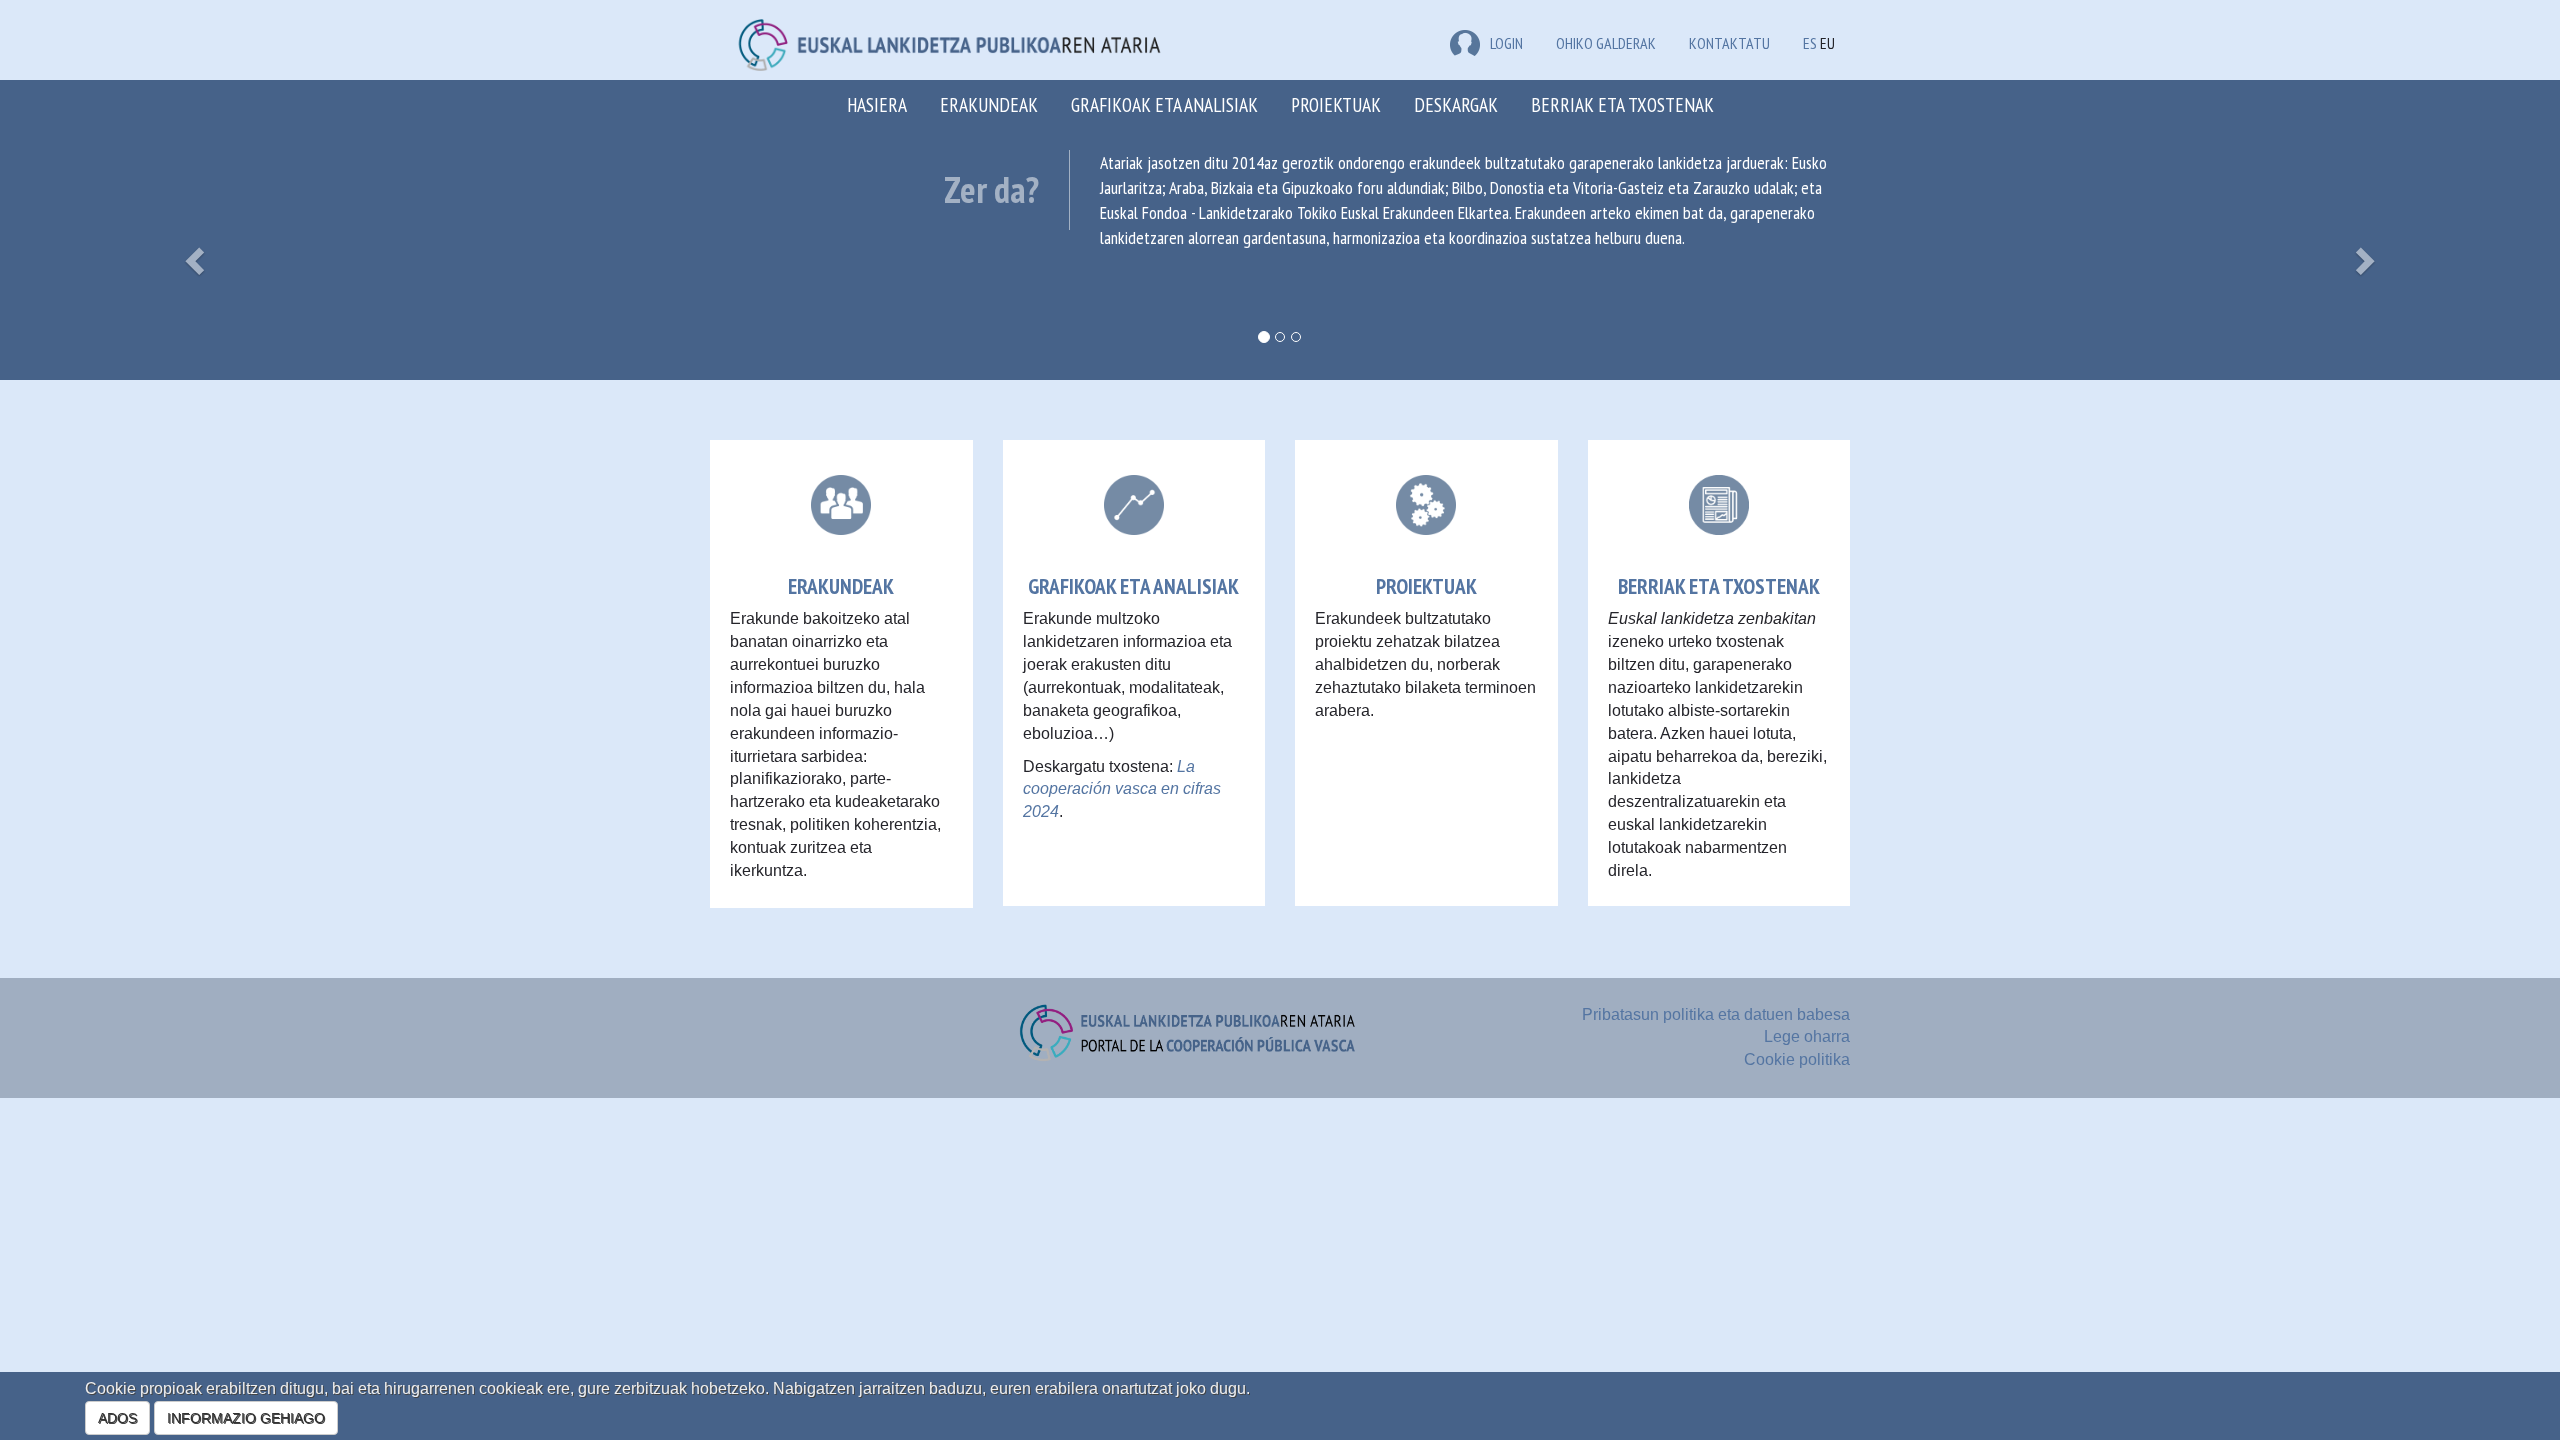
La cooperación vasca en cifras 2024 (1122, 789)
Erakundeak (989, 104)
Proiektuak (1336, 104)
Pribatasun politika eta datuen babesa (1716, 1014)
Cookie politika (1797, 1059)
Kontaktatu (1729, 43)
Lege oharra (1807, 1036)
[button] (192, 255)
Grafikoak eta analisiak (1164, 104)
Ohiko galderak (1606, 43)
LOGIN (1506, 43)
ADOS (117, 1418)
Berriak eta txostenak (1622, 104)
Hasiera (877, 104)
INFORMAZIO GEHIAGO (246, 1418)
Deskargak (1456, 104)
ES (1810, 43)
